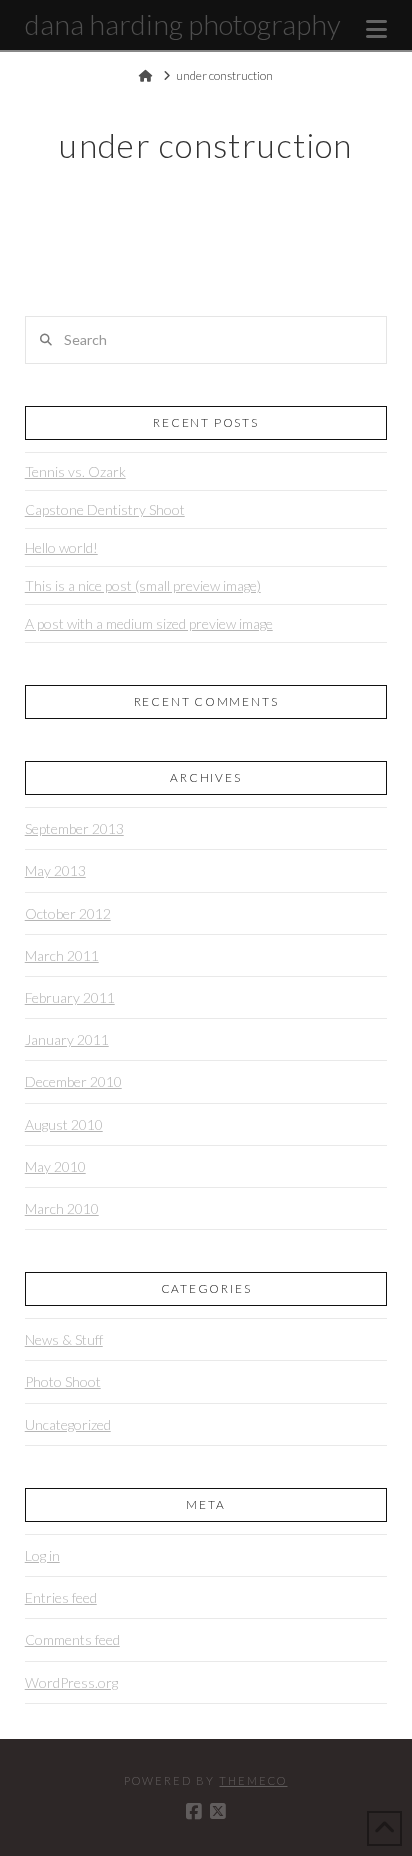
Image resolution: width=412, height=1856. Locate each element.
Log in (42, 1555)
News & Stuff (64, 1339)
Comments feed (72, 1639)
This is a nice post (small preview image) (143, 585)
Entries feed (61, 1597)
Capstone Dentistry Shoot (105, 509)
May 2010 (55, 1166)
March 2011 (62, 955)
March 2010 (62, 1208)
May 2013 (55, 870)
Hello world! (61, 547)
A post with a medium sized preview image (149, 623)
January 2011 (67, 1039)
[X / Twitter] (218, 1812)
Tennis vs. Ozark (75, 471)
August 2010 (64, 1124)
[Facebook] (194, 1812)
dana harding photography (183, 24)
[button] (376, 29)
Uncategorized (68, 1424)
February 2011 (70, 997)
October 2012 (68, 913)
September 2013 (74, 828)
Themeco (253, 1780)
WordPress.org (71, 1682)
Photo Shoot (63, 1381)
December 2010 (73, 1081)
